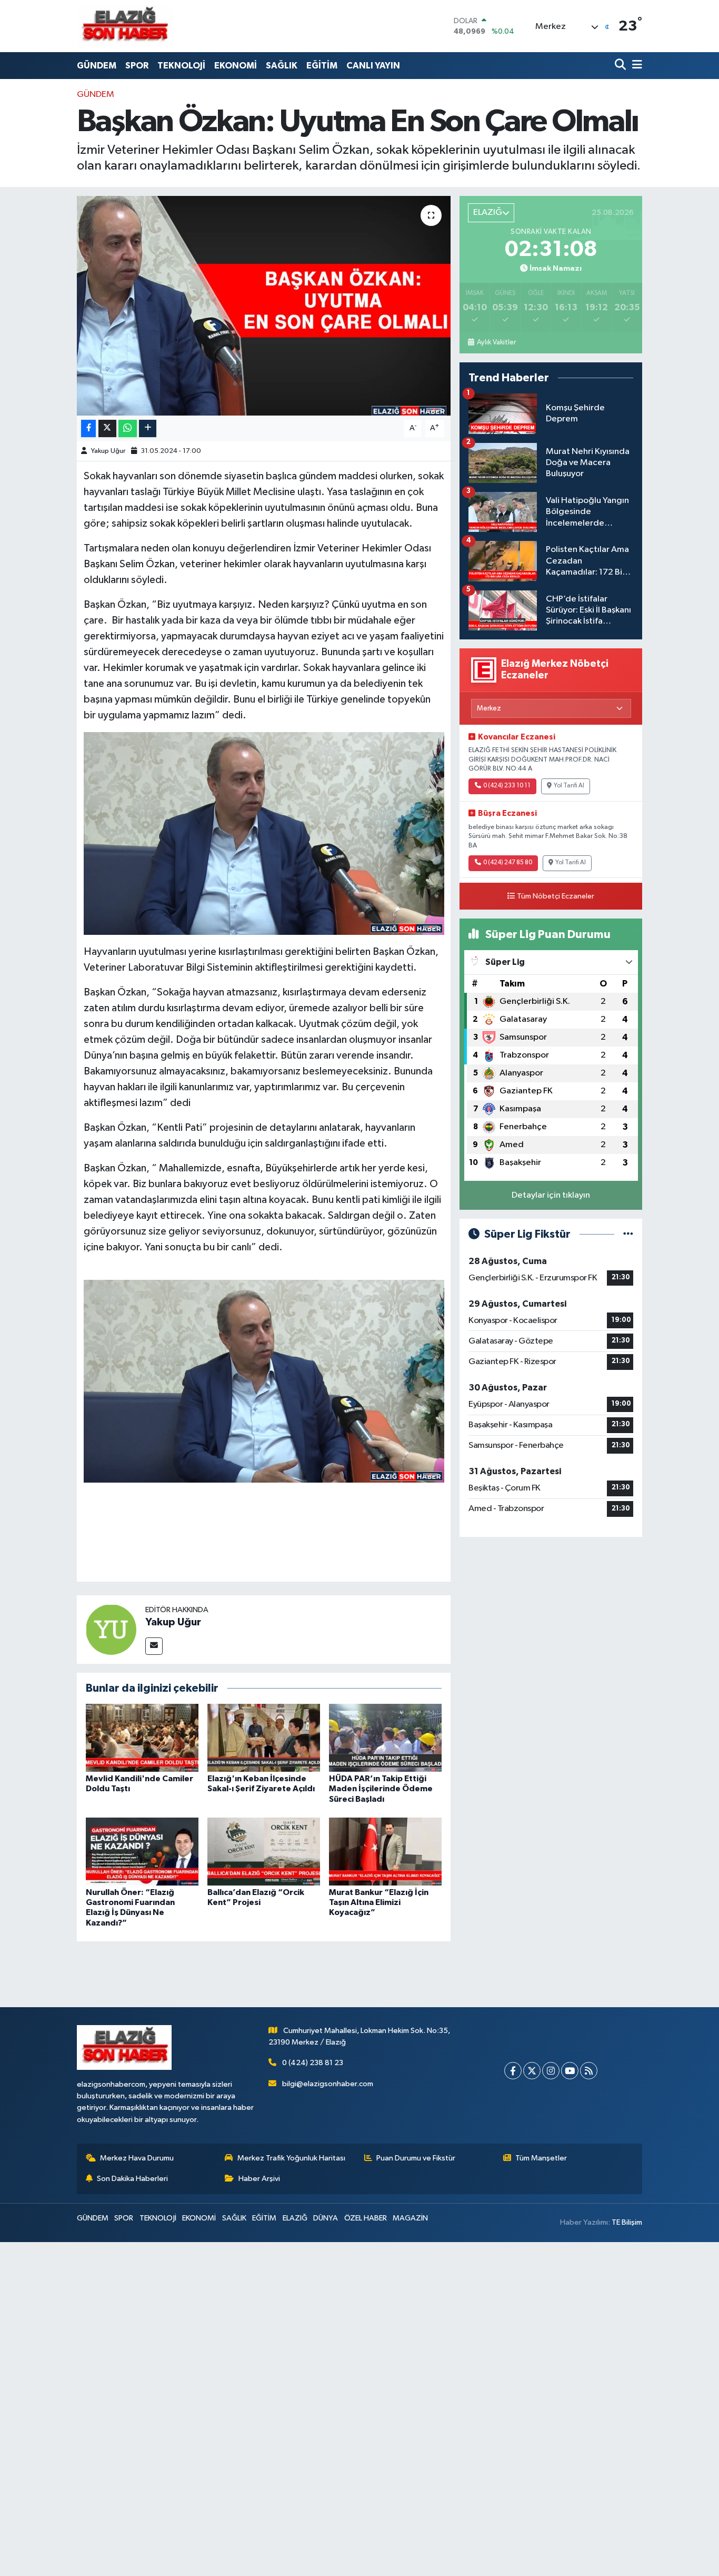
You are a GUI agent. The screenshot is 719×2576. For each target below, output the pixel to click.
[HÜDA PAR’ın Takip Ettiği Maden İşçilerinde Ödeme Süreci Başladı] (385, 1738)
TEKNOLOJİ (181, 66)
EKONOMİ (236, 66)
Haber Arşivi (259, 2179)
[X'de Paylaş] (107, 428)
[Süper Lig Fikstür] (628, 1234)
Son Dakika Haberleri (132, 2179)
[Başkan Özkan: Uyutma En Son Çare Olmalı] (264, 305)
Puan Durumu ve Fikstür (416, 2158)
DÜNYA (326, 2218)
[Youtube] (570, 2071)
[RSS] (589, 2071)
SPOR (137, 66)
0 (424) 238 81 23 (313, 2063)
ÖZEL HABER (366, 2218)
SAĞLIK (282, 66)
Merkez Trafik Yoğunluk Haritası (291, 2158)
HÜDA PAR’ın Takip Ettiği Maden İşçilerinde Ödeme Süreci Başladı (381, 1789)
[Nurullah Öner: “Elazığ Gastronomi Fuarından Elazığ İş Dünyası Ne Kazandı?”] (142, 1852)
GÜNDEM (97, 66)
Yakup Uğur (108, 451)
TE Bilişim (627, 2222)
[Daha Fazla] (148, 428)
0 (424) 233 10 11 (507, 786)
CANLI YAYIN (373, 66)
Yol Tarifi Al (569, 786)
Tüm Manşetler (541, 2158)
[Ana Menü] (635, 66)
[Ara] (621, 66)
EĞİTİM (322, 66)
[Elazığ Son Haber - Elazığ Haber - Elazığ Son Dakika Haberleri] (124, 26)
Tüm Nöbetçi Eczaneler (556, 896)
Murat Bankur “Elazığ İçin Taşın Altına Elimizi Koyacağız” (379, 1902)
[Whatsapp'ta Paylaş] (128, 428)
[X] (532, 2071)
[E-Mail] (154, 1646)
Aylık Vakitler (496, 342)
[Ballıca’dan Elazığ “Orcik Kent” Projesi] (264, 1852)
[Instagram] (551, 2071)
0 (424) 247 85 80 (508, 863)
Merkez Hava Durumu (137, 2158)
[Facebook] (513, 2071)
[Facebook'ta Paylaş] (88, 428)
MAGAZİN (410, 2218)
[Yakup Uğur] (111, 1629)
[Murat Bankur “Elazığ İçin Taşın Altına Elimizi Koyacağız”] (385, 1852)
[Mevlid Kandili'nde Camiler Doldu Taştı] (142, 1738)
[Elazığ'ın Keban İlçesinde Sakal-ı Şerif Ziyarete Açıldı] (264, 1738)
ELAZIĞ (295, 2218)
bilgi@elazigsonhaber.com (328, 2084)
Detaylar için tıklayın (551, 1195)
